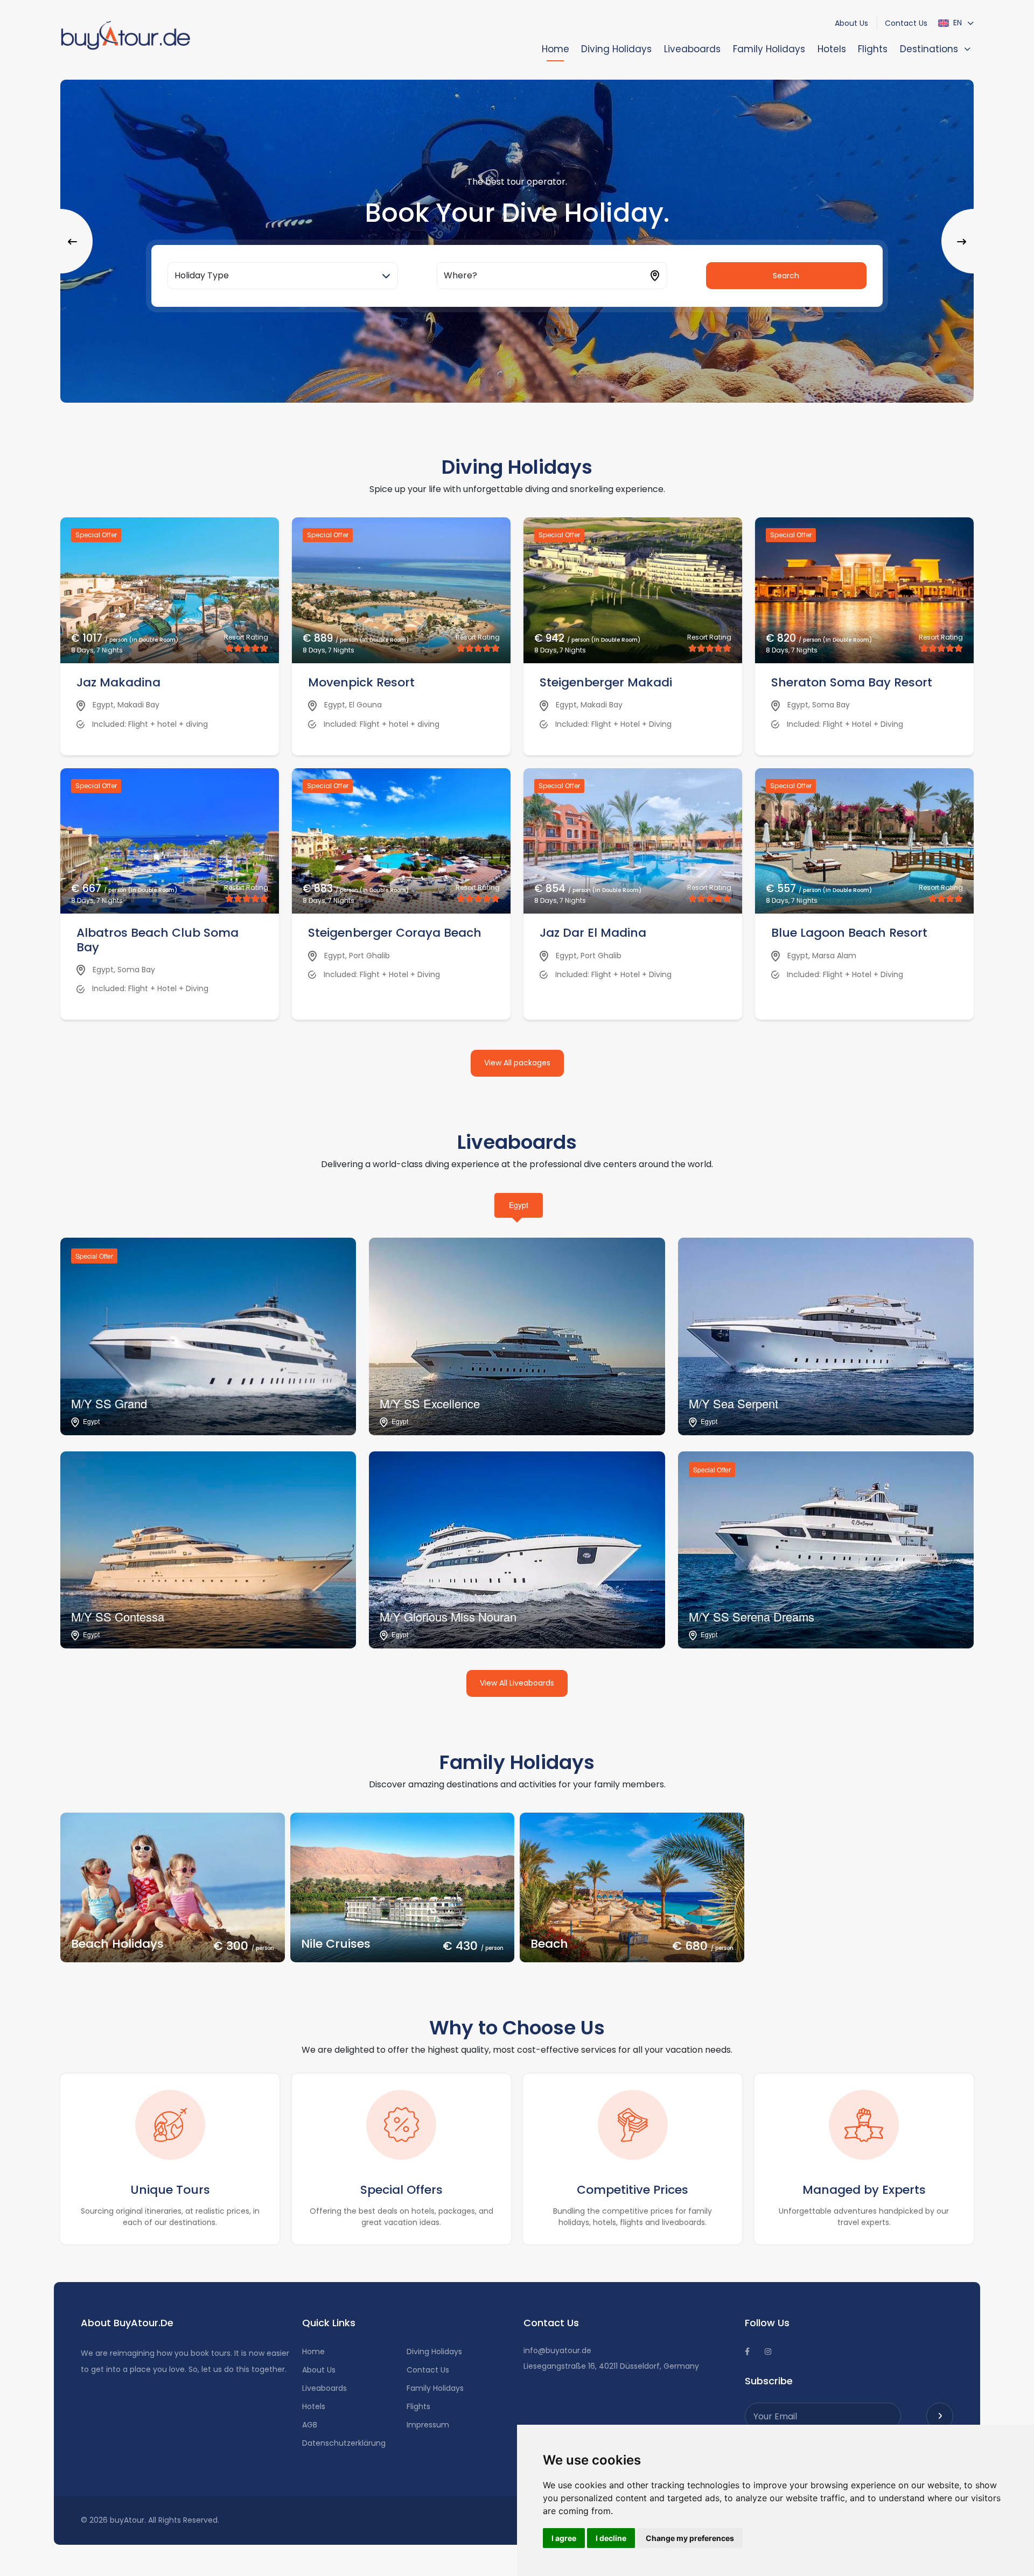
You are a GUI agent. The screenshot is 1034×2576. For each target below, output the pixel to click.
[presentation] (76, 241)
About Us (851, 23)
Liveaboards (692, 49)
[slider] (247, 648)
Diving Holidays (616, 49)
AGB (310, 2425)
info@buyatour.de (557, 2350)
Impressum (428, 2425)
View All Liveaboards (517, 1683)
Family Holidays (769, 49)
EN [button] (956, 23)
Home (556, 49)
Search (786, 276)
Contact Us (906, 23)
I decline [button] (611, 2538)
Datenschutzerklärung (344, 2443)
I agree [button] (564, 2538)
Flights (873, 49)
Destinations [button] (929, 49)
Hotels (832, 49)
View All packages (517, 1063)
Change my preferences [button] (690, 2538)
